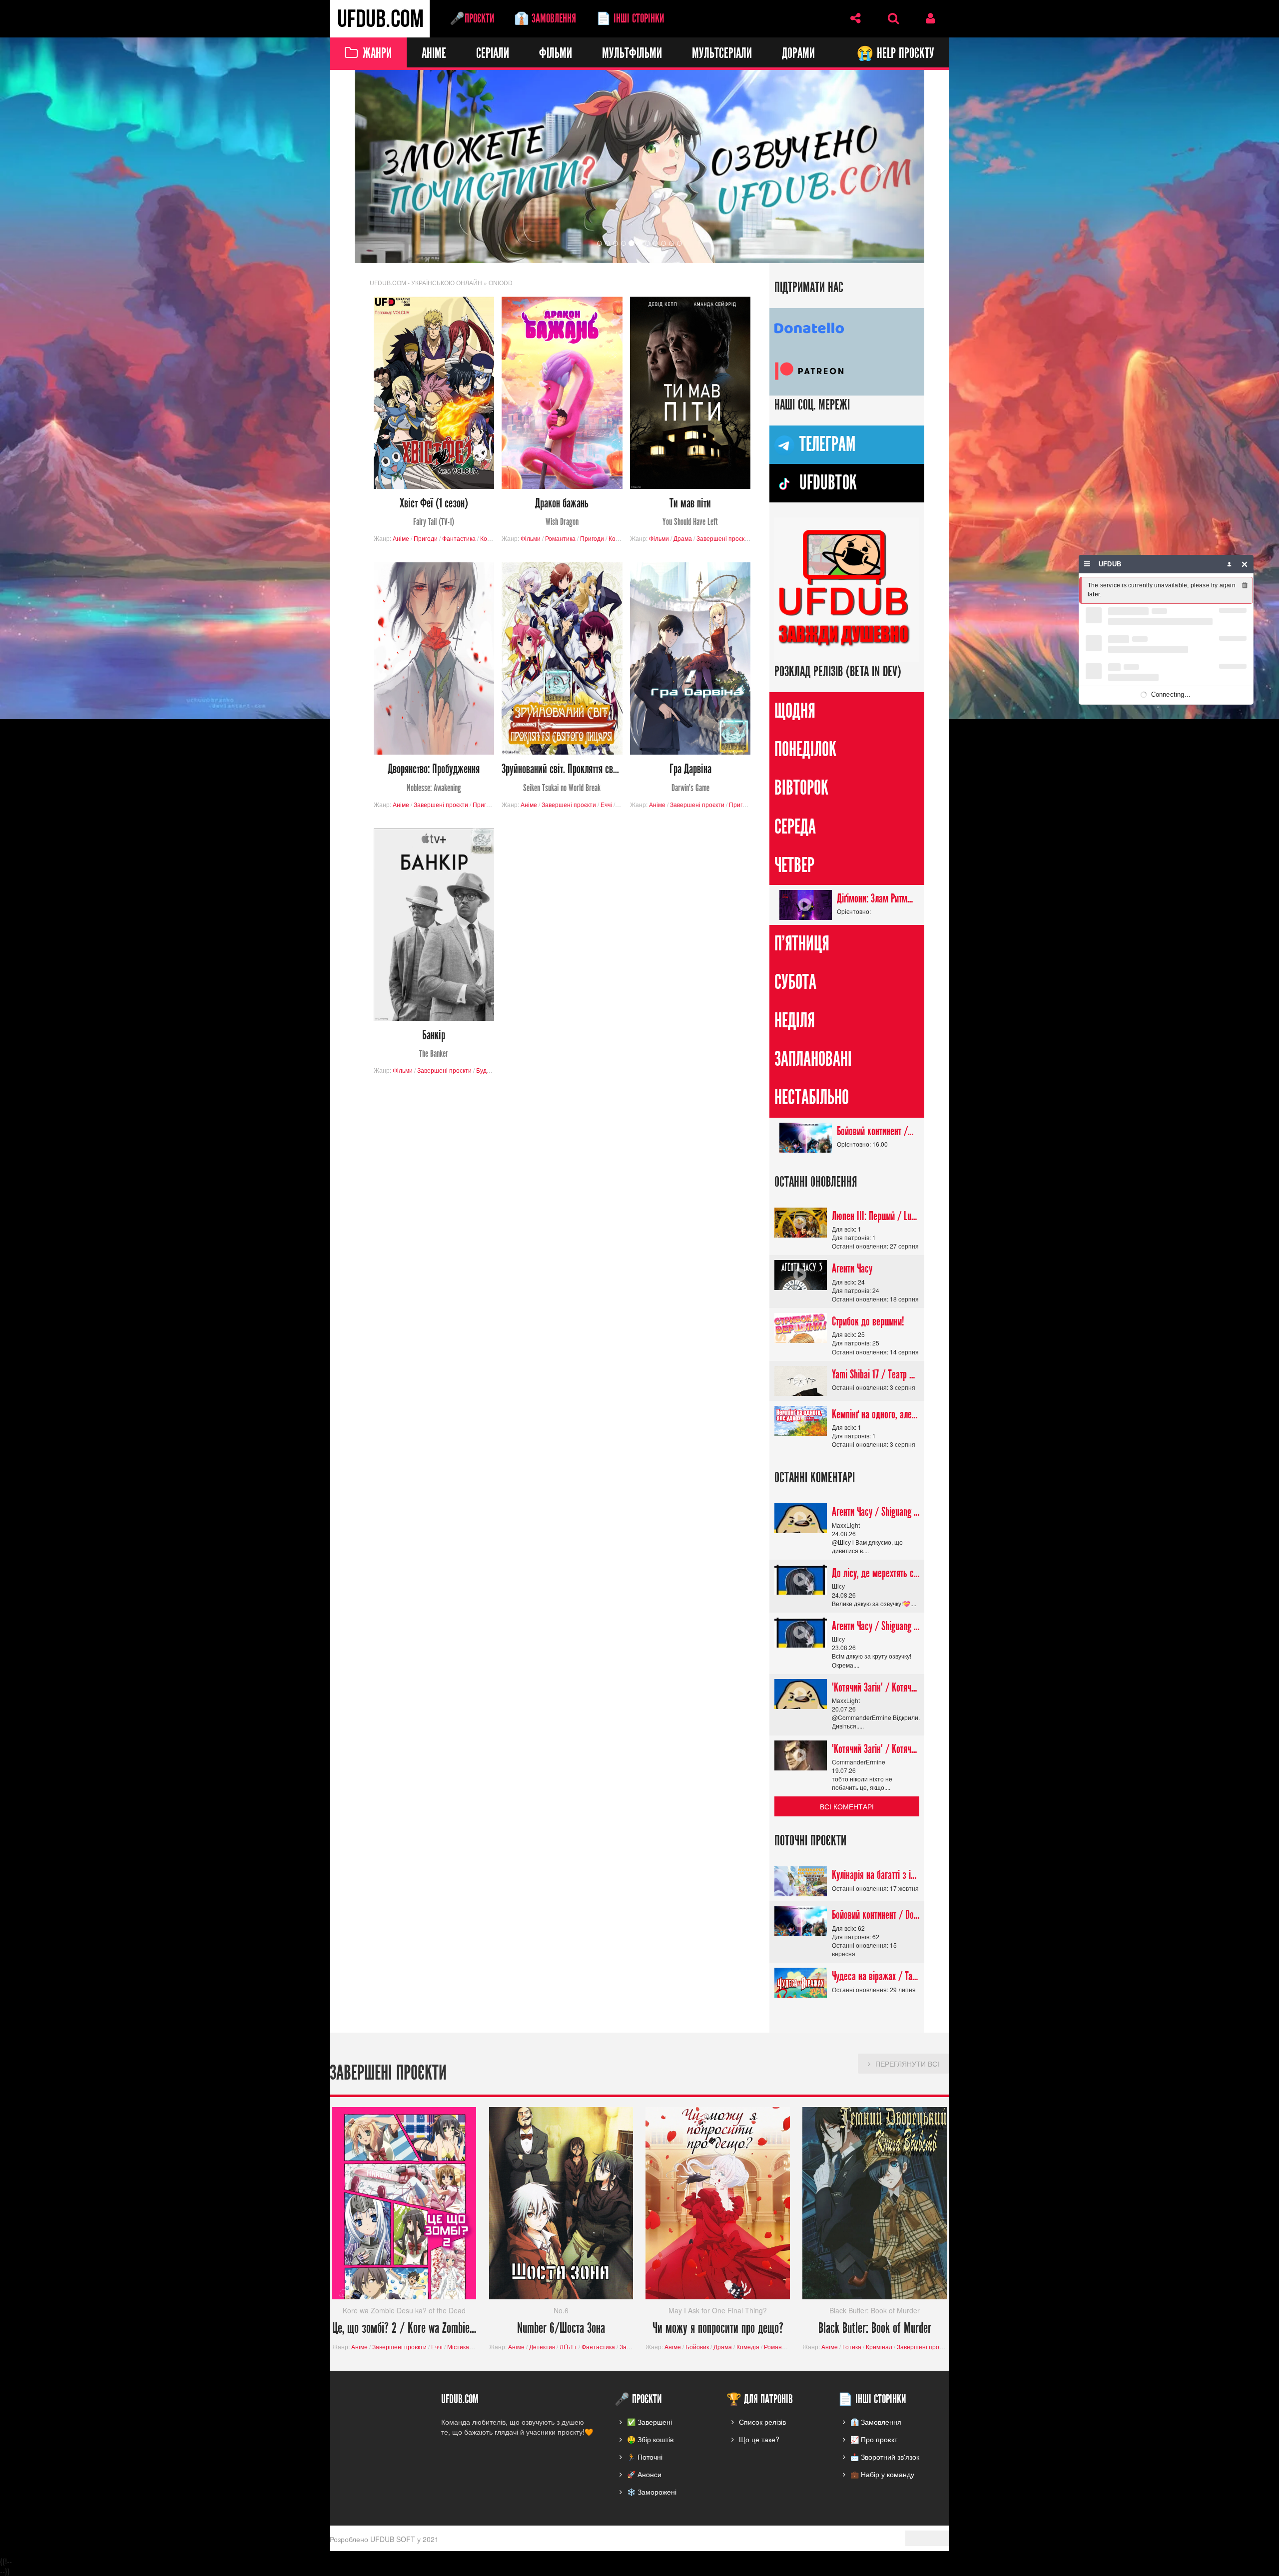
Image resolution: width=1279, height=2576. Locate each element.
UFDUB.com (380, 19)
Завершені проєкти (724, 538)
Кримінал (879, 2347)
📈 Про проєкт (874, 2439)
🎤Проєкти (472, 18)
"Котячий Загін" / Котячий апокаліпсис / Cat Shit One (876, 1688)
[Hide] (1245, 564)
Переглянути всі (907, 2064)
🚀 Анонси (644, 2474)
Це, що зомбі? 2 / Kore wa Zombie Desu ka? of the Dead (404, 2329)
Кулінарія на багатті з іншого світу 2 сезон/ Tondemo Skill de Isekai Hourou (876, 1875)
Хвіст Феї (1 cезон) (434, 512)
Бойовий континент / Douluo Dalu (876, 1131)
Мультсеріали (722, 54)
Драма (683, 538)
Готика (852, 2347)
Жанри (377, 54)
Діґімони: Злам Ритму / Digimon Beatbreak (876, 898)
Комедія (492, 538)
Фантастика (459, 538)
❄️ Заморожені (652, 2492)
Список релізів (762, 2422)
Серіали (493, 54)
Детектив (542, 2347)
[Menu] (1087, 564)
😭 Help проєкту (895, 54)
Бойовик (697, 2347)
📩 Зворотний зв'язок (885, 2457)
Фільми (556, 54)
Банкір (434, 1044)
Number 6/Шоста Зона (561, 2329)
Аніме (434, 54)
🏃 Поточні (645, 2457)
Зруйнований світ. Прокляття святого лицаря (562, 778)
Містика (458, 2347)
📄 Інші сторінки (630, 18)
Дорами (798, 54)
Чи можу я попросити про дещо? (718, 2329)
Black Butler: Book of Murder (875, 2329)
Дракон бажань (562, 512)
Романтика (560, 538)
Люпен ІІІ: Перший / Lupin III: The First (876, 1216)
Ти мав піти (690, 512)
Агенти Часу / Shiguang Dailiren (876, 1512)
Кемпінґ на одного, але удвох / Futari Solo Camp (876, 1414)
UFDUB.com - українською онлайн (426, 282)
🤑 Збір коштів (650, 2439)
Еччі (606, 804)
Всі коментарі (847, 1807)
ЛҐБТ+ (568, 2347)
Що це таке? (759, 2439)
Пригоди (426, 538)
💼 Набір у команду (882, 2474)
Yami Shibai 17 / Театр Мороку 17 (876, 1374)
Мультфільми (632, 54)
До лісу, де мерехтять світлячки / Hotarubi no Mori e (876, 1574)
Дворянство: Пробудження (434, 778)
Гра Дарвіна (690, 778)
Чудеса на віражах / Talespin (876, 1977)
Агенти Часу (852, 1269)
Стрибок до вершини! (868, 1321)
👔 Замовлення (545, 18)
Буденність (492, 1071)
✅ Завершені (649, 2422)
